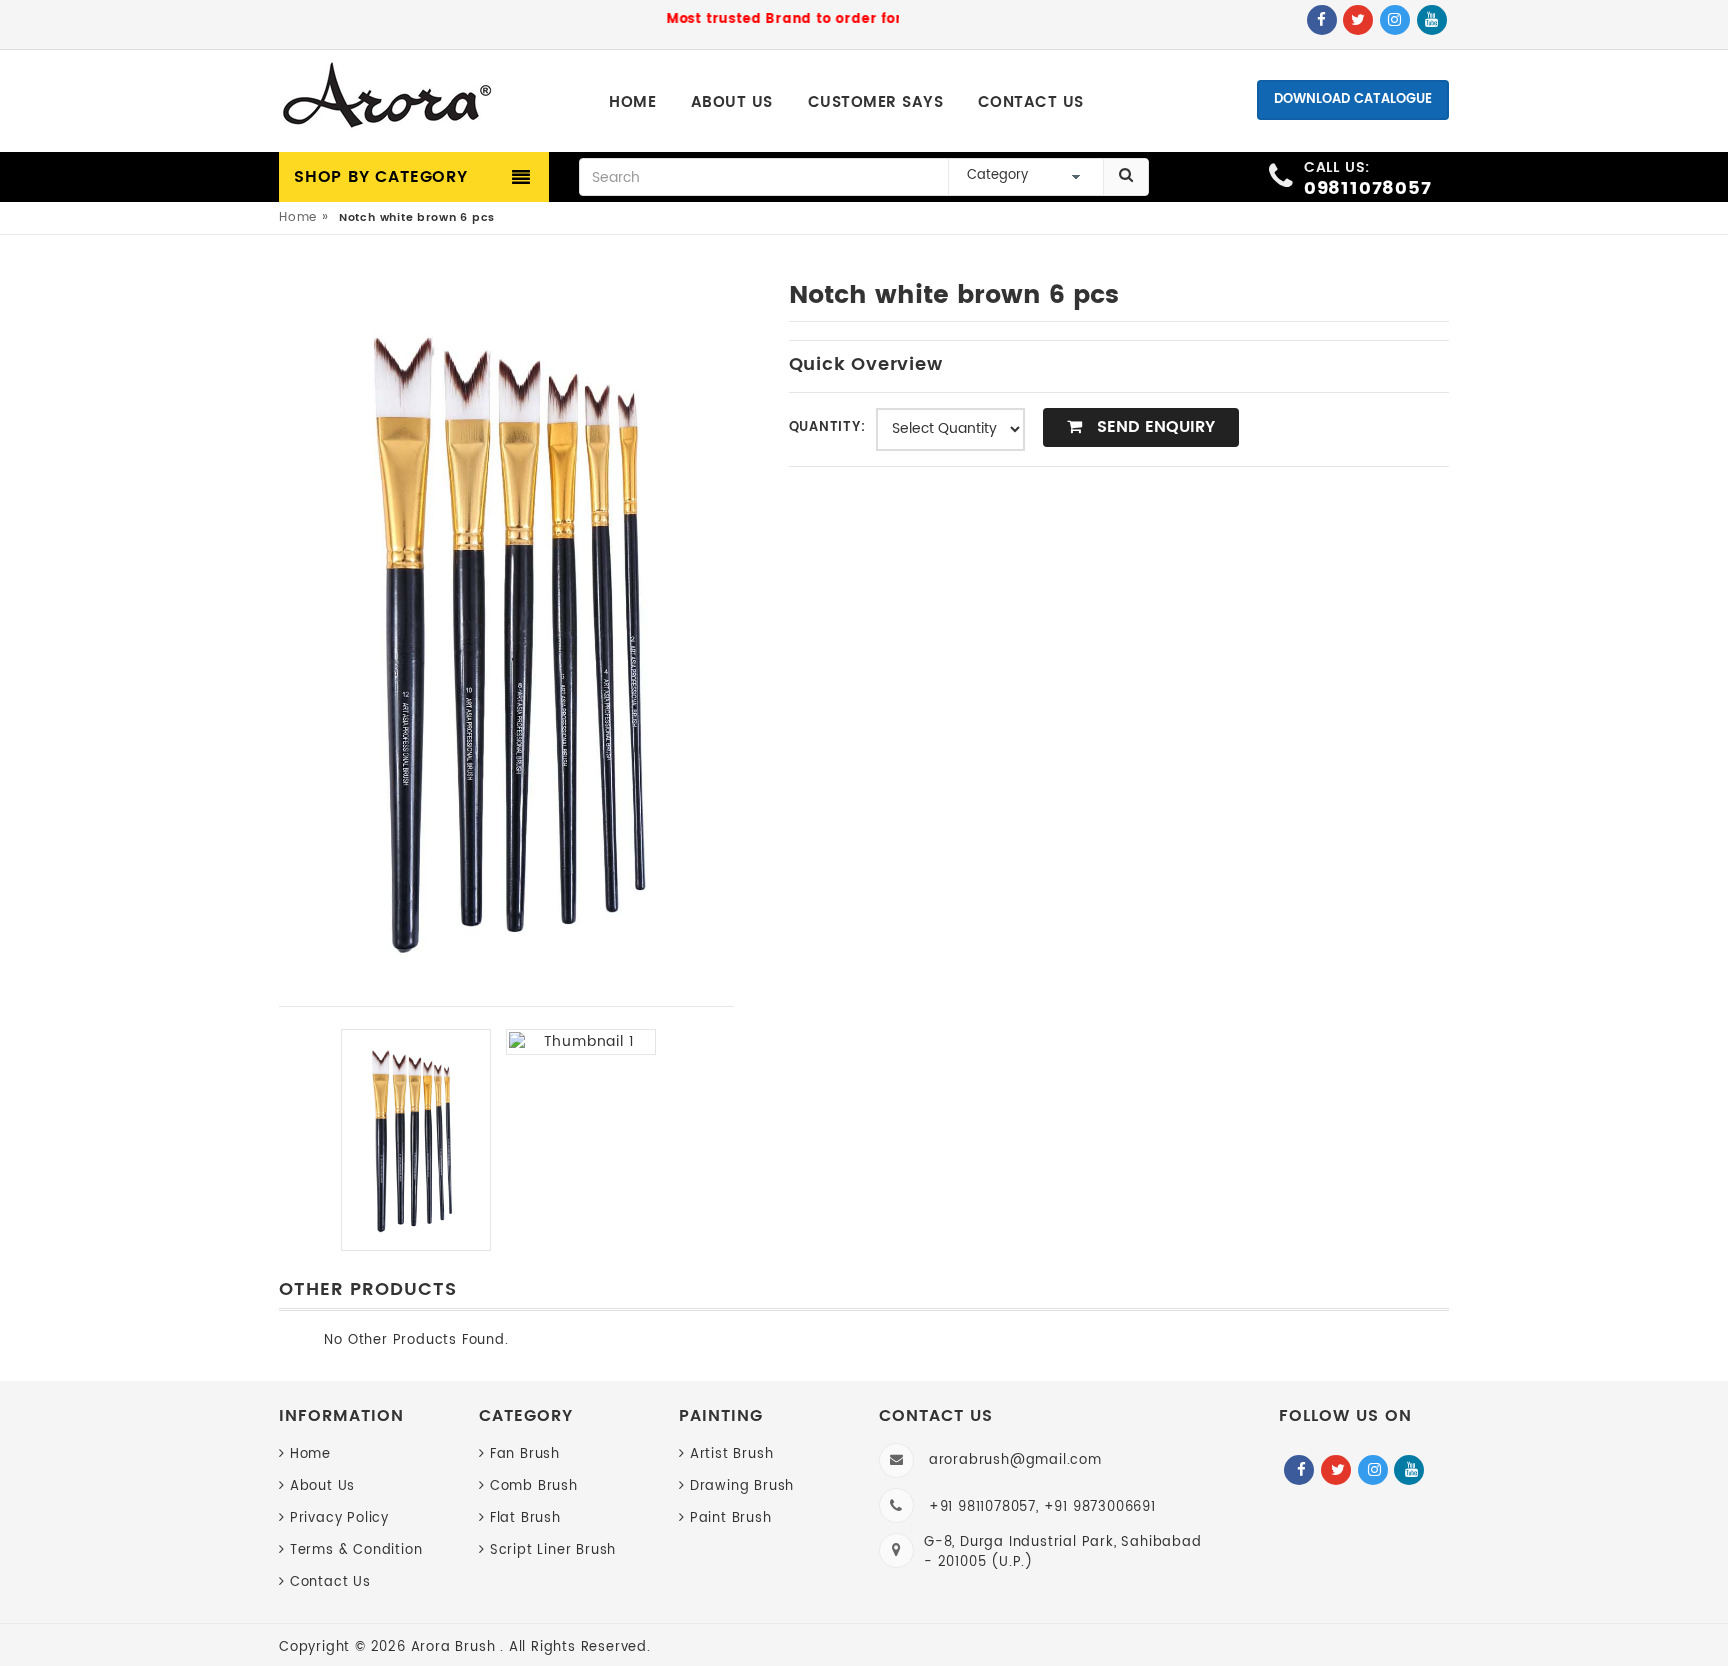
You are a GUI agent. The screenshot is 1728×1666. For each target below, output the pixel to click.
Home (298, 217)
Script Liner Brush (553, 1550)
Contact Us (330, 1582)
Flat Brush (525, 1518)
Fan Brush (525, 1454)
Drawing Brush (742, 1486)
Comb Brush (534, 1486)
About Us (322, 1486)
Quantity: (827, 428)
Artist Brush (731, 1454)
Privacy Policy (339, 1518)
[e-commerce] (387, 97)
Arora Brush (456, 1647)
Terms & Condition (356, 1550)
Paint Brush (731, 1518)
